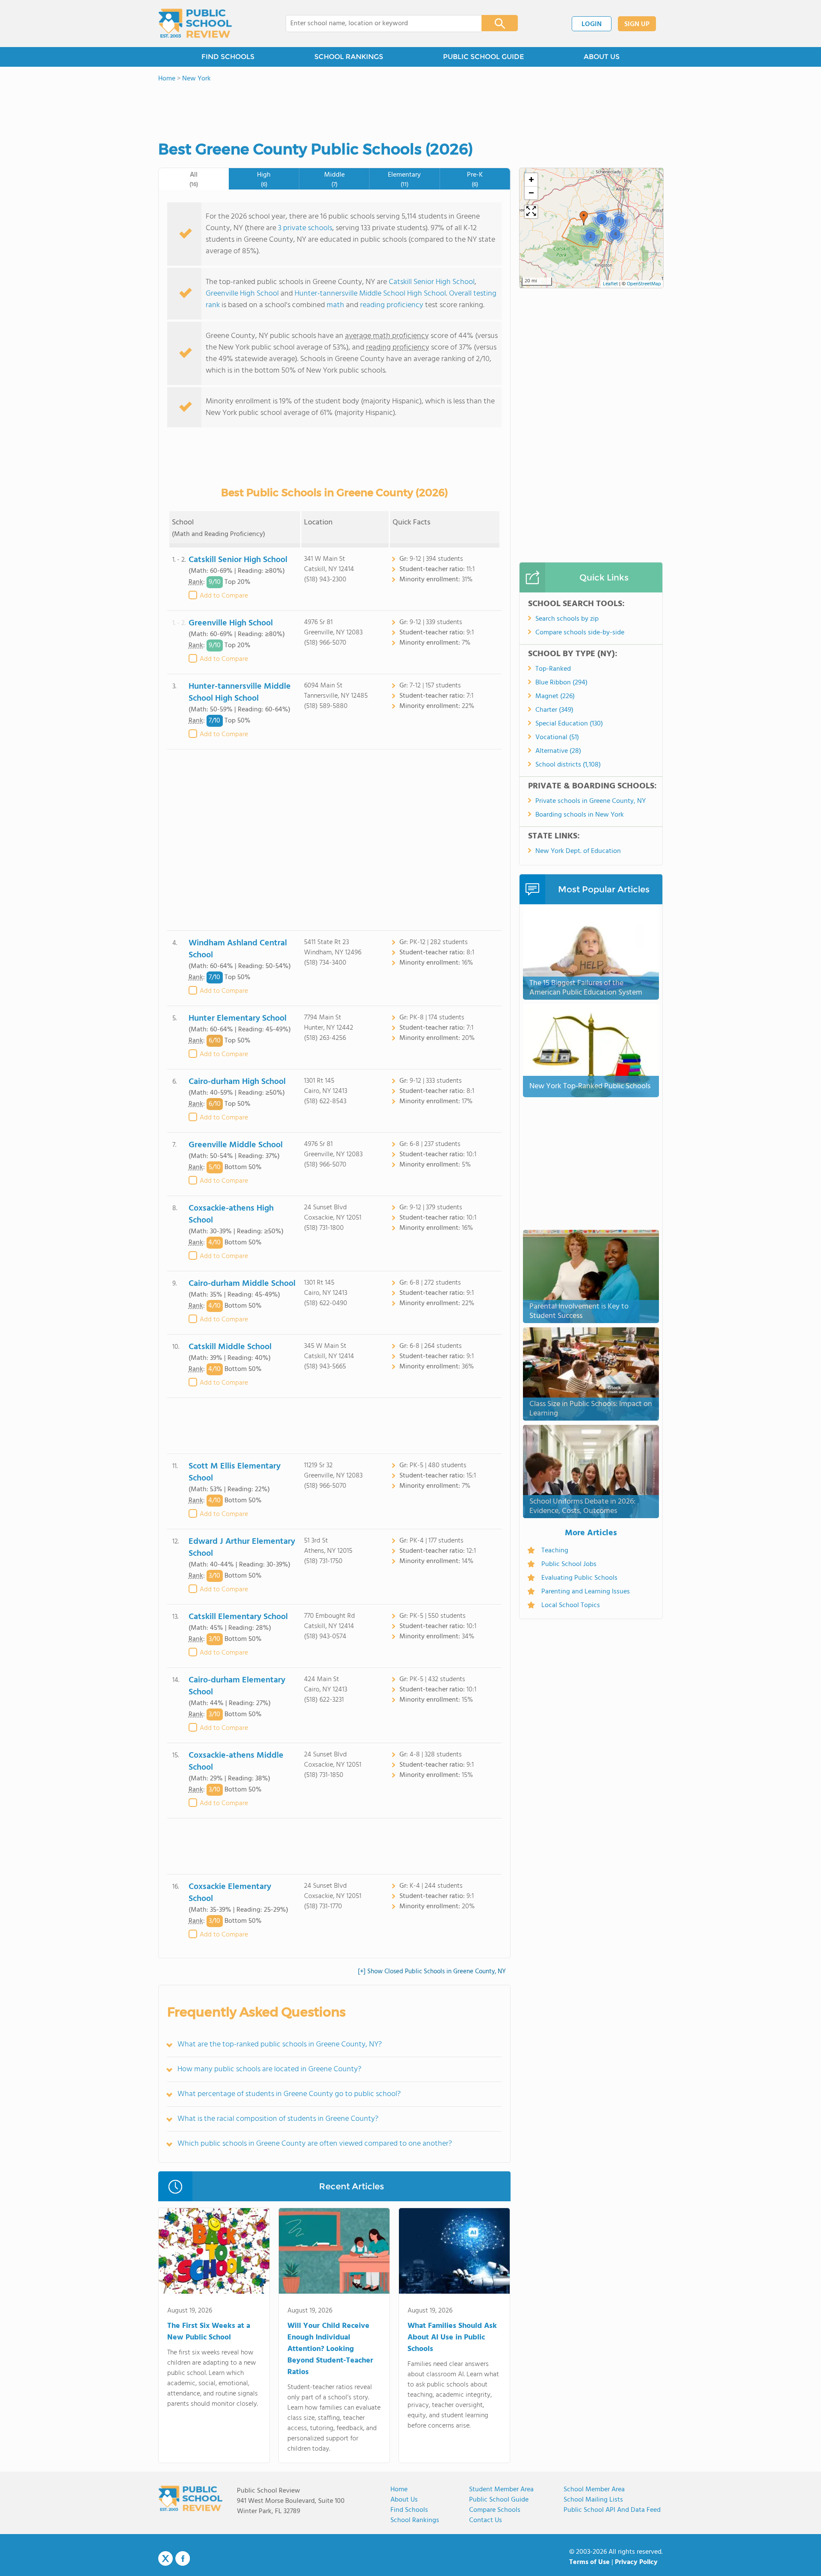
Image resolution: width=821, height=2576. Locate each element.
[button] (584, 218)
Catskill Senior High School (432, 282)
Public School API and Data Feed (612, 2510)
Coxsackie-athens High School (231, 1214)
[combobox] (378, 24)
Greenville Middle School (236, 1145)
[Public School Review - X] (165, 2559)
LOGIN (592, 24)
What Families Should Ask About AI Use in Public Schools (452, 2338)
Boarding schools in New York (580, 815)
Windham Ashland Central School (238, 949)
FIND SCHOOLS (228, 57)
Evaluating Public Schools (579, 1578)
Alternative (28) (558, 751)
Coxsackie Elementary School (230, 1893)
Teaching (555, 1551)
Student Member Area (501, 2490)
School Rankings (415, 2520)
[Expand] (531, 212)
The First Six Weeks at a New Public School (209, 2332)
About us (404, 2500)
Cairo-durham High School (237, 1082)
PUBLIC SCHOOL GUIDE (483, 57)
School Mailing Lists (593, 2500)
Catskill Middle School (230, 1347)
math (335, 305)
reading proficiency (393, 305)
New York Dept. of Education (578, 851)
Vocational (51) (557, 737)
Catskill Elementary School (238, 1617)
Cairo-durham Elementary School (237, 1686)
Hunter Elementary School (238, 1019)
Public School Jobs (569, 1564)
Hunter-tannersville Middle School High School (370, 294)
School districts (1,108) (568, 765)
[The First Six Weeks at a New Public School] (214, 2253)
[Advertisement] (334, 840)
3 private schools (305, 228)
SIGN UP (637, 24)
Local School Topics (571, 1605)
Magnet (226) (555, 696)
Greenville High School (242, 294)
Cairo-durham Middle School (242, 1284)
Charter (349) (554, 710)
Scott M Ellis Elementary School (235, 1472)
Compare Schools (495, 2510)
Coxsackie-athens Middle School (236, 1762)
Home (399, 2490)
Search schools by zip (567, 619)
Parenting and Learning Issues (586, 1592)
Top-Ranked (553, 669)
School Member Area (594, 2490)
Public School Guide (499, 2500)
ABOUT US (602, 57)
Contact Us (486, 2520)
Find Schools (409, 2510)
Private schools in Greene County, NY (591, 801)
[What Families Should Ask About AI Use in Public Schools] (454, 2253)
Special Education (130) (569, 724)
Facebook (183, 2558)
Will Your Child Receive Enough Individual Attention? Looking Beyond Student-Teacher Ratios (330, 2349)
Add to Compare (224, 596)
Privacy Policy (636, 2562)
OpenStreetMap (644, 284)
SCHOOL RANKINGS (349, 57)
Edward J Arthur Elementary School (242, 1548)
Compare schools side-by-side (580, 633)
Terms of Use (589, 2562)
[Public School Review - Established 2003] (195, 24)
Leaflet (610, 284)
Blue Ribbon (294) (561, 683)
